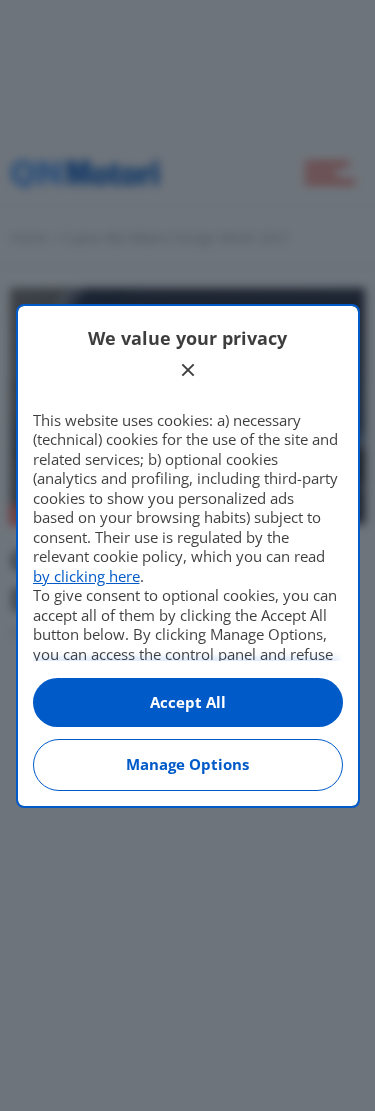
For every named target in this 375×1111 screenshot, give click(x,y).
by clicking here (86, 576)
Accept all (188, 702)
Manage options (187, 764)
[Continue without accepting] (188, 370)
